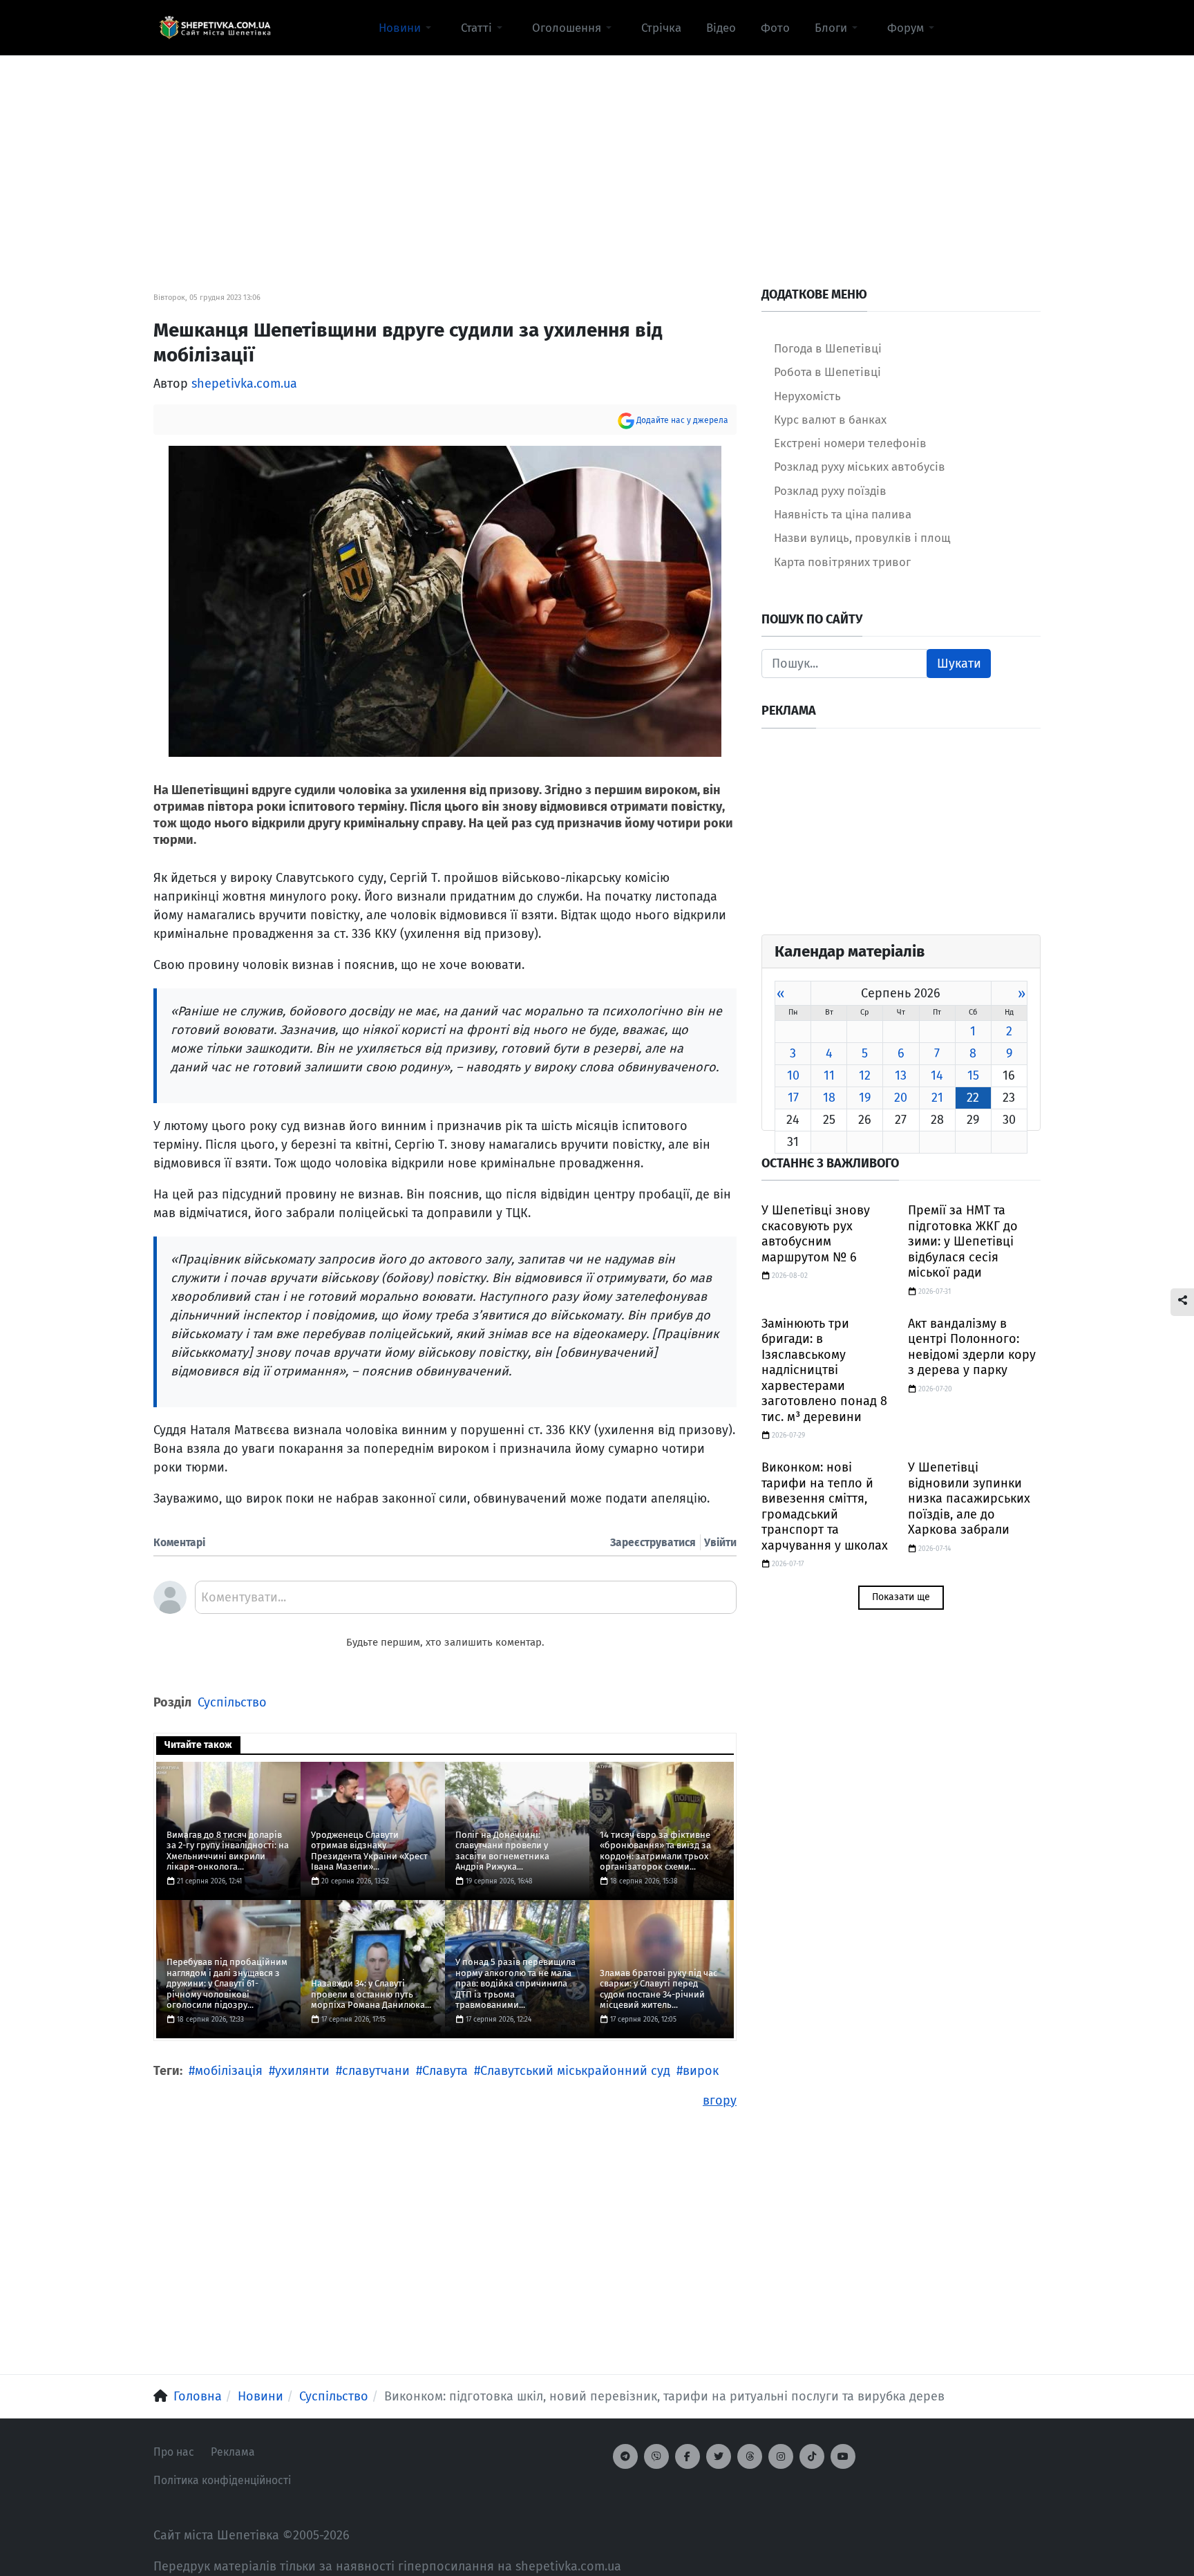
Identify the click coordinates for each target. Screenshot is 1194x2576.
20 (901, 1098)
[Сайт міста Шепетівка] (215, 28)
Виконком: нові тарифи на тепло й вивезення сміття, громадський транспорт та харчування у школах (825, 1506)
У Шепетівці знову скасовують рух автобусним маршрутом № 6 (816, 1234)
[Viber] (656, 2456)
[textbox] (466, 1602)
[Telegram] (625, 2456)
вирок (701, 2071)
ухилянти (302, 2071)
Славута (445, 2071)
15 (973, 1075)
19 (865, 1098)
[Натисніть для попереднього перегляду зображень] (445, 600)
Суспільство (232, 1702)
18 (829, 1098)
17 (793, 1098)
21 (937, 1098)
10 (793, 1075)
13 (901, 1075)
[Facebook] (688, 2456)
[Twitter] (719, 2456)
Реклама (233, 2452)
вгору (720, 2100)
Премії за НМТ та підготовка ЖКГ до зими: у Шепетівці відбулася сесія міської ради (963, 1241)
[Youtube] (843, 2456)
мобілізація (229, 2071)
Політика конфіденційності (222, 2480)
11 (829, 1075)
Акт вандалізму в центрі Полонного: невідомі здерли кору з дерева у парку (972, 1347)
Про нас (174, 2452)
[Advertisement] (597, 153)
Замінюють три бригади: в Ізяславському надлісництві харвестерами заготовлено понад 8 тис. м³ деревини (824, 1370)
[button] (407, 28)
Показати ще (901, 1597)
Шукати (959, 664)
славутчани (376, 2071)
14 (937, 1075)
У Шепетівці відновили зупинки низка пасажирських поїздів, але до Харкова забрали (969, 1498)
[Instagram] (781, 2456)
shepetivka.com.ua (244, 384)
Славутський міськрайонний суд (575, 2071)
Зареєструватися (653, 1542)
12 (865, 1075)
